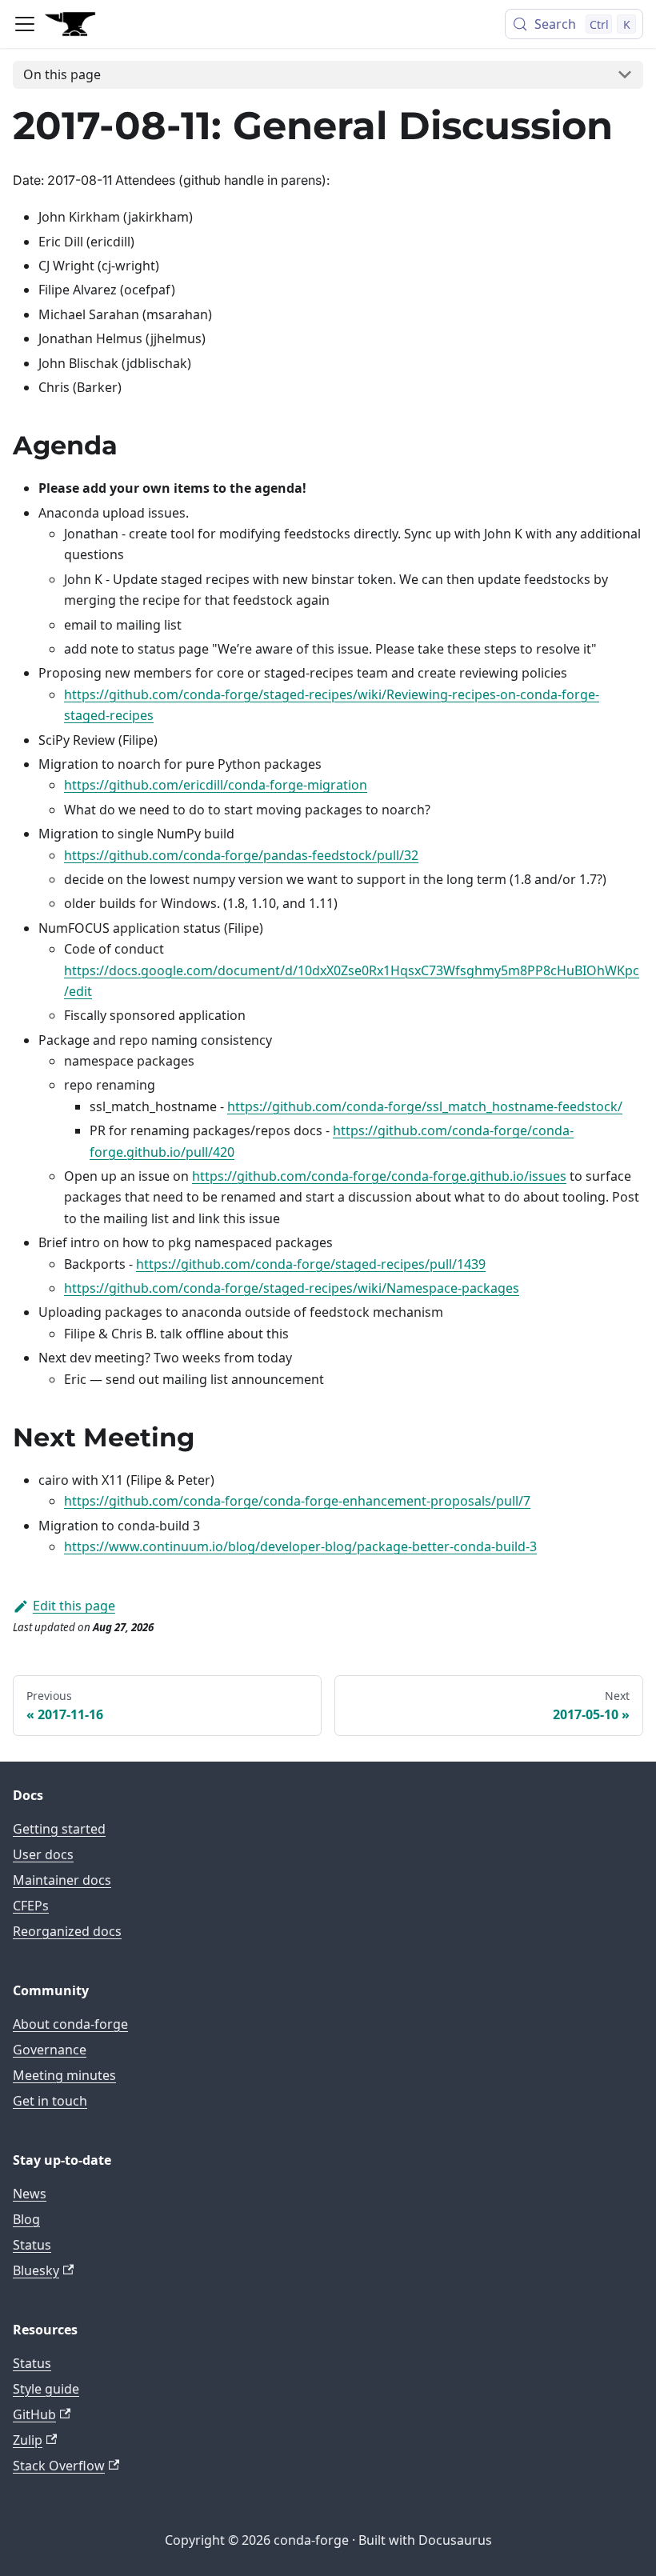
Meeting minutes (64, 2075)
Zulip (28, 2440)
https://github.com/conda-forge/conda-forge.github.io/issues (379, 1176)
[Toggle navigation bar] (25, 24)
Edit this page (74, 1606)
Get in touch (50, 2101)
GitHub (34, 2414)
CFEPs (31, 1906)
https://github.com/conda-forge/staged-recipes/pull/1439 (311, 1264)
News (30, 2194)
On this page (62, 74)
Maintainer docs (62, 1880)
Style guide (46, 2389)
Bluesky (36, 2270)
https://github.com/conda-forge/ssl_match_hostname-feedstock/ (425, 1106)
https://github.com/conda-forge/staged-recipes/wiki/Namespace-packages (292, 1288)
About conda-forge (70, 2024)
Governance (50, 2050)
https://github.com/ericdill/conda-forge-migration (216, 785)
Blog (26, 2219)
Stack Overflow (59, 2466)
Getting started (59, 1829)
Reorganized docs (67, 1931)
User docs (43, 1854)
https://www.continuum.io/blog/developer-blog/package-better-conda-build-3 (300, 1546)
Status (32, 2245)
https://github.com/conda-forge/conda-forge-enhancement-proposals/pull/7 (297, 1501)
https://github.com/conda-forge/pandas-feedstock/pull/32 (241, 855)
